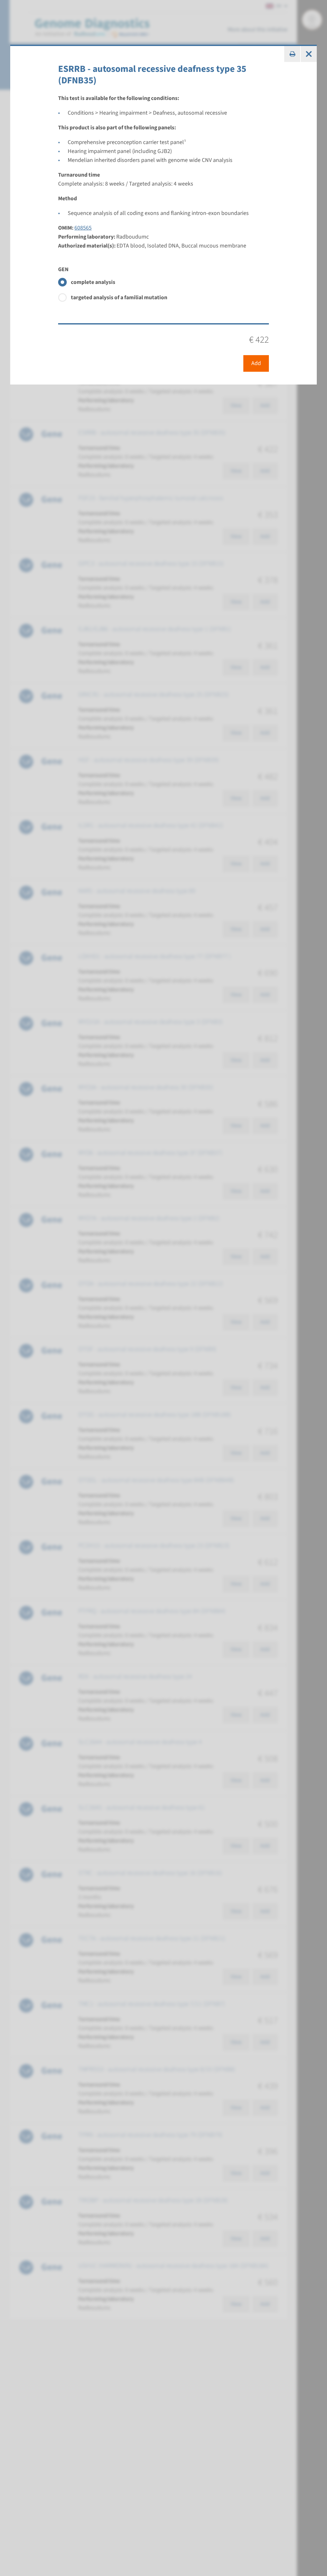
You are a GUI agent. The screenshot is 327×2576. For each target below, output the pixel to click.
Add (256, 363)
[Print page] (292, 54)
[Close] (309, 54)
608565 (83, 228)
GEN (63, 269)
